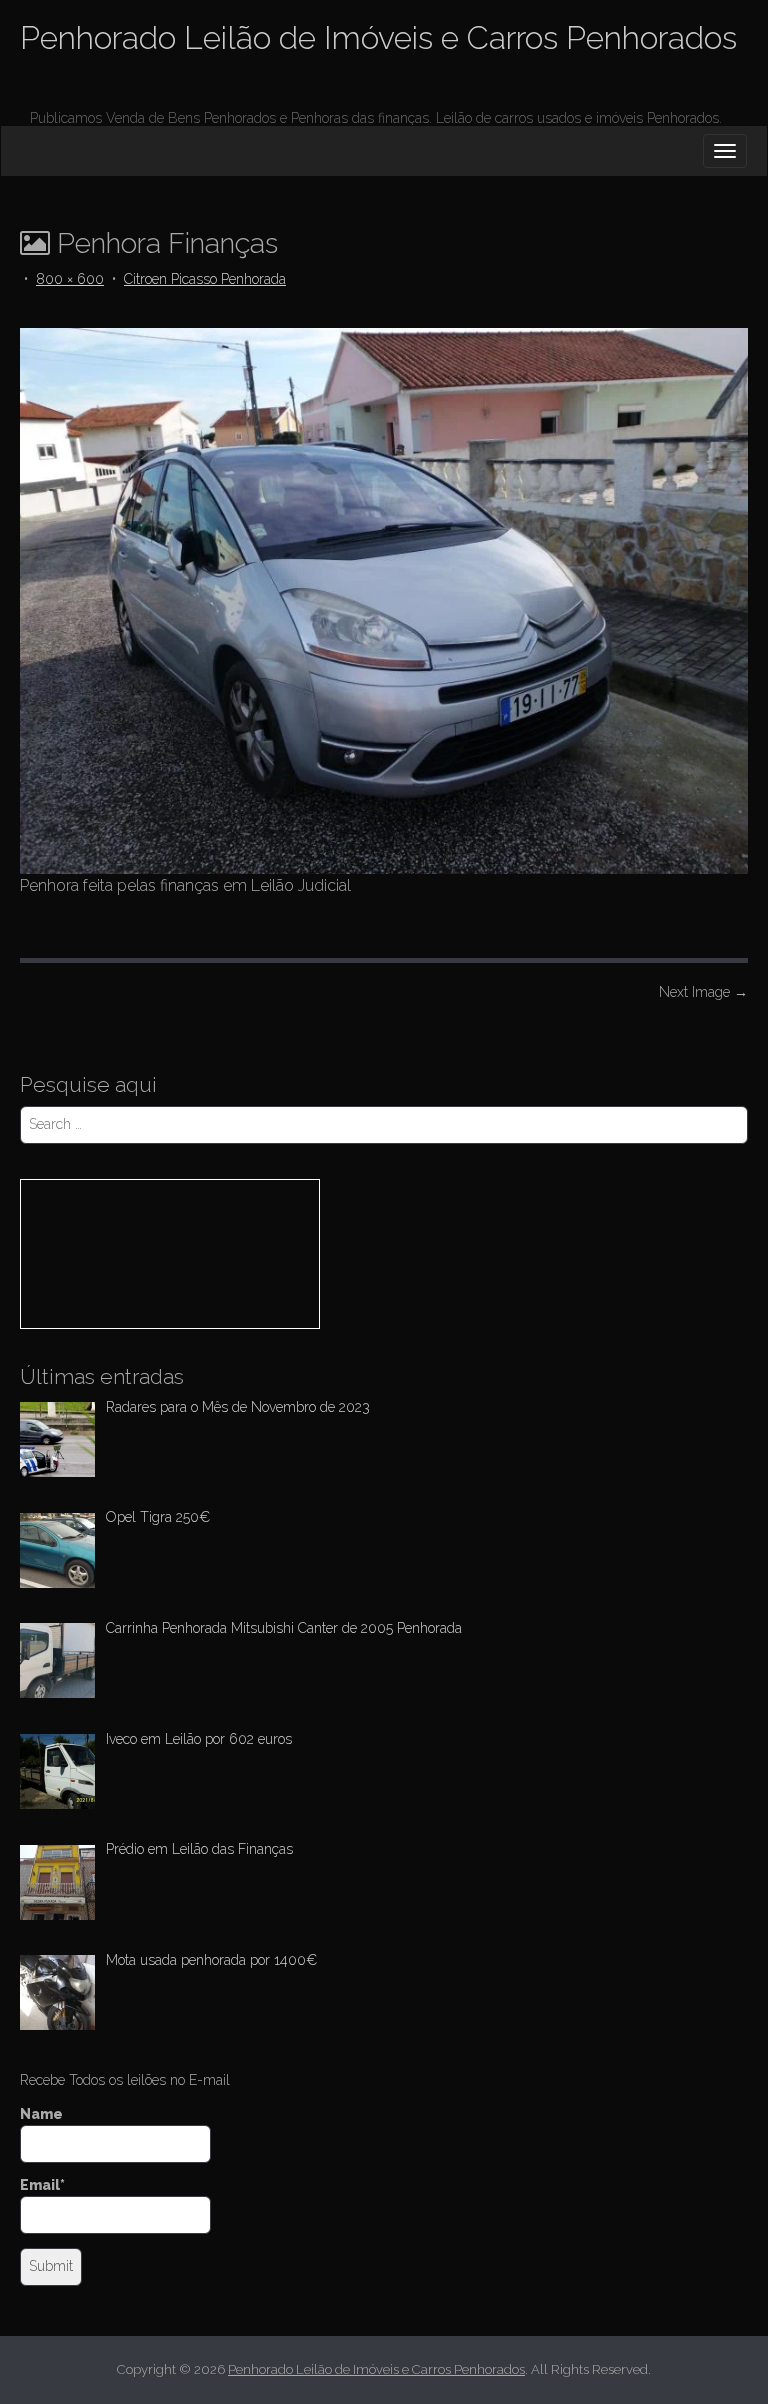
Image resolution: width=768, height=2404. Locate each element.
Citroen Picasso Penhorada (205, 279)
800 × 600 (70, 279)
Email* (42, 2185)
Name (41, 2114)
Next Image (703, 992)
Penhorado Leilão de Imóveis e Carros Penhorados (378, 37)
